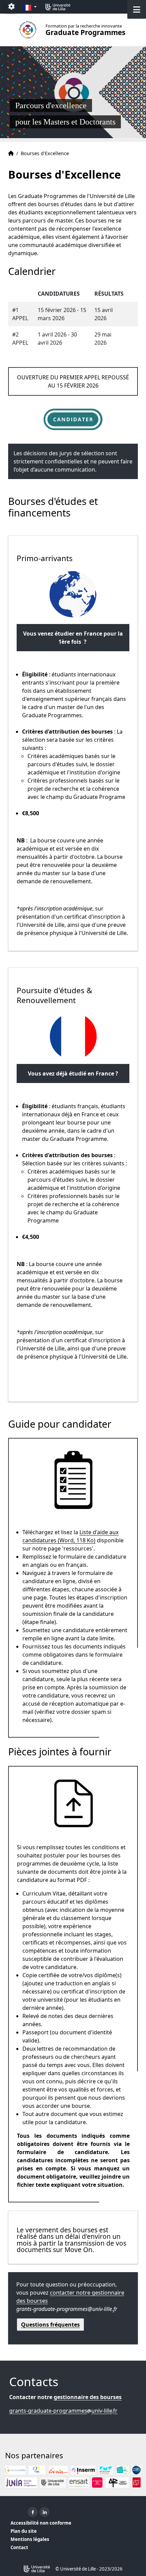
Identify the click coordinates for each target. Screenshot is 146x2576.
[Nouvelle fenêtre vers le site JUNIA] (21, 2483)
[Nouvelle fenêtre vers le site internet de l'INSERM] (83, 2470)
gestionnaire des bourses (88, 2397)
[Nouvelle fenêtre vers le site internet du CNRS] (136, 2470)
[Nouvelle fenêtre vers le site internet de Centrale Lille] (15, 2470)
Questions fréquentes (50, 2325)
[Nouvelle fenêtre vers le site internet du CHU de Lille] (37, 2470)
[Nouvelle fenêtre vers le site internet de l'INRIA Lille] (58, 2470)
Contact (19, 2547)
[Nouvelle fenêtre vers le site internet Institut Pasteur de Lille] (122, 2470)
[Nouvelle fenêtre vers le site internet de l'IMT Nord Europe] (106, 2470)
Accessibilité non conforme (41, 2523)
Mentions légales (30, 2539)
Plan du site (24, 2531)
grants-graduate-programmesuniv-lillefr (63, 2411)
